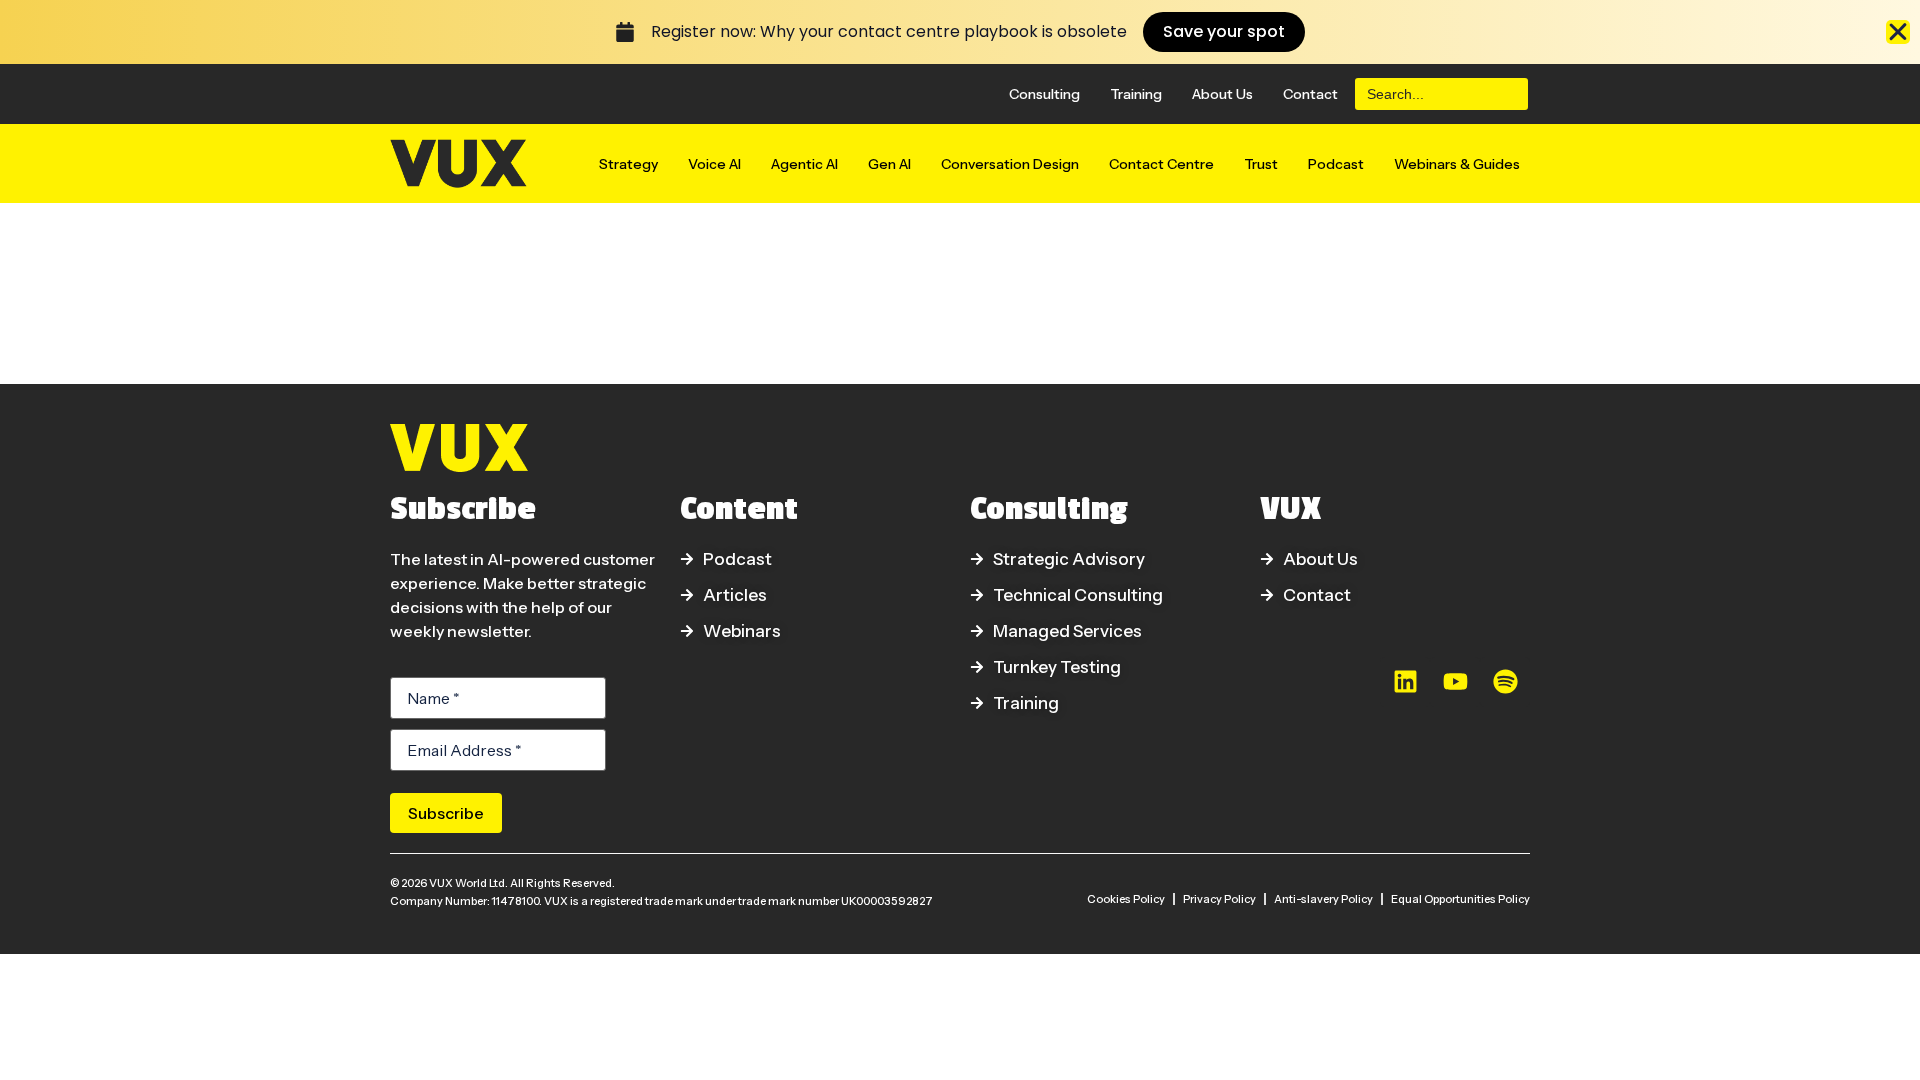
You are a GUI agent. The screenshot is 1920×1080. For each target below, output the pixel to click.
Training (1136, 94)
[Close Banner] (1898, 32)
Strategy (628, 164)
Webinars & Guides (1457, 164)
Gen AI (889, 164)
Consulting (1044, 94)
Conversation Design (1010, 164)
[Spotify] (1505, 682)
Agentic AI (804, 164)
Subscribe (446, 813)
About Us (1222, 94)
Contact (1310, 94)
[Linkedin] (1405, 682)
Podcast (1336, 164)
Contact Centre (1161, 164)
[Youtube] (1455, 682)
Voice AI (714, 164)
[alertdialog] (960, 32)
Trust (1261, 164)
